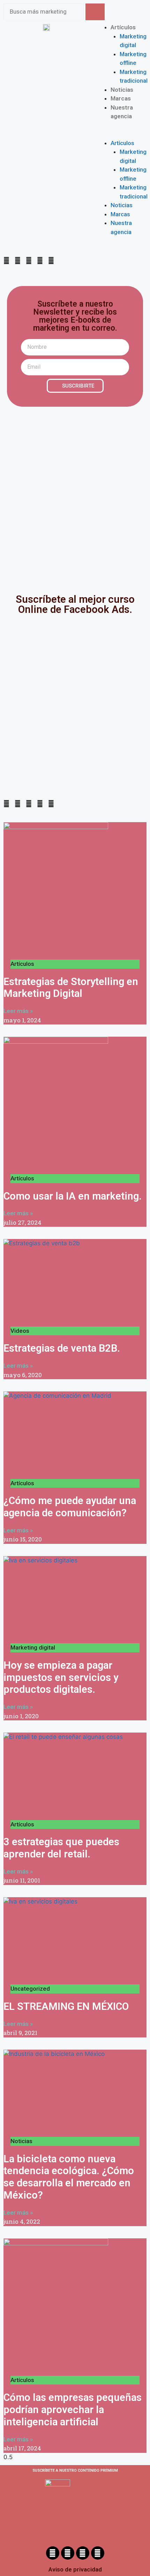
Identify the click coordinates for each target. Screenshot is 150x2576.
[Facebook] (53, 2553)
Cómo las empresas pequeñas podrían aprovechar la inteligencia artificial (73, 2410)
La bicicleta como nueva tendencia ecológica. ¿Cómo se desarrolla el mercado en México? (69, 2177)
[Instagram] (68, 2553)
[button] (104, 134)
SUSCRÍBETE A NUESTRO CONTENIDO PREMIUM (75, 2470)
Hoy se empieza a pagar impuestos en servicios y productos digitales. (61, 1677)
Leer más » (18, 1011)
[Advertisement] (75, 495)
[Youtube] (83, 2553)
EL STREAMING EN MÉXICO (66, 2006)
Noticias (122, 90)
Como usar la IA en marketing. (73, 1196)
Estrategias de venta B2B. (62, 1348)
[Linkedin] (98, 2553)
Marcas (121, 98)
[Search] (95, 12)
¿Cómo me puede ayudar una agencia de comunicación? (70, 1507)
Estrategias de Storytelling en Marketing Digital (71, 988)
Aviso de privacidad (75, 2569)
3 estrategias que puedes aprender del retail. (61, 1848)
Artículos (123, 27)
